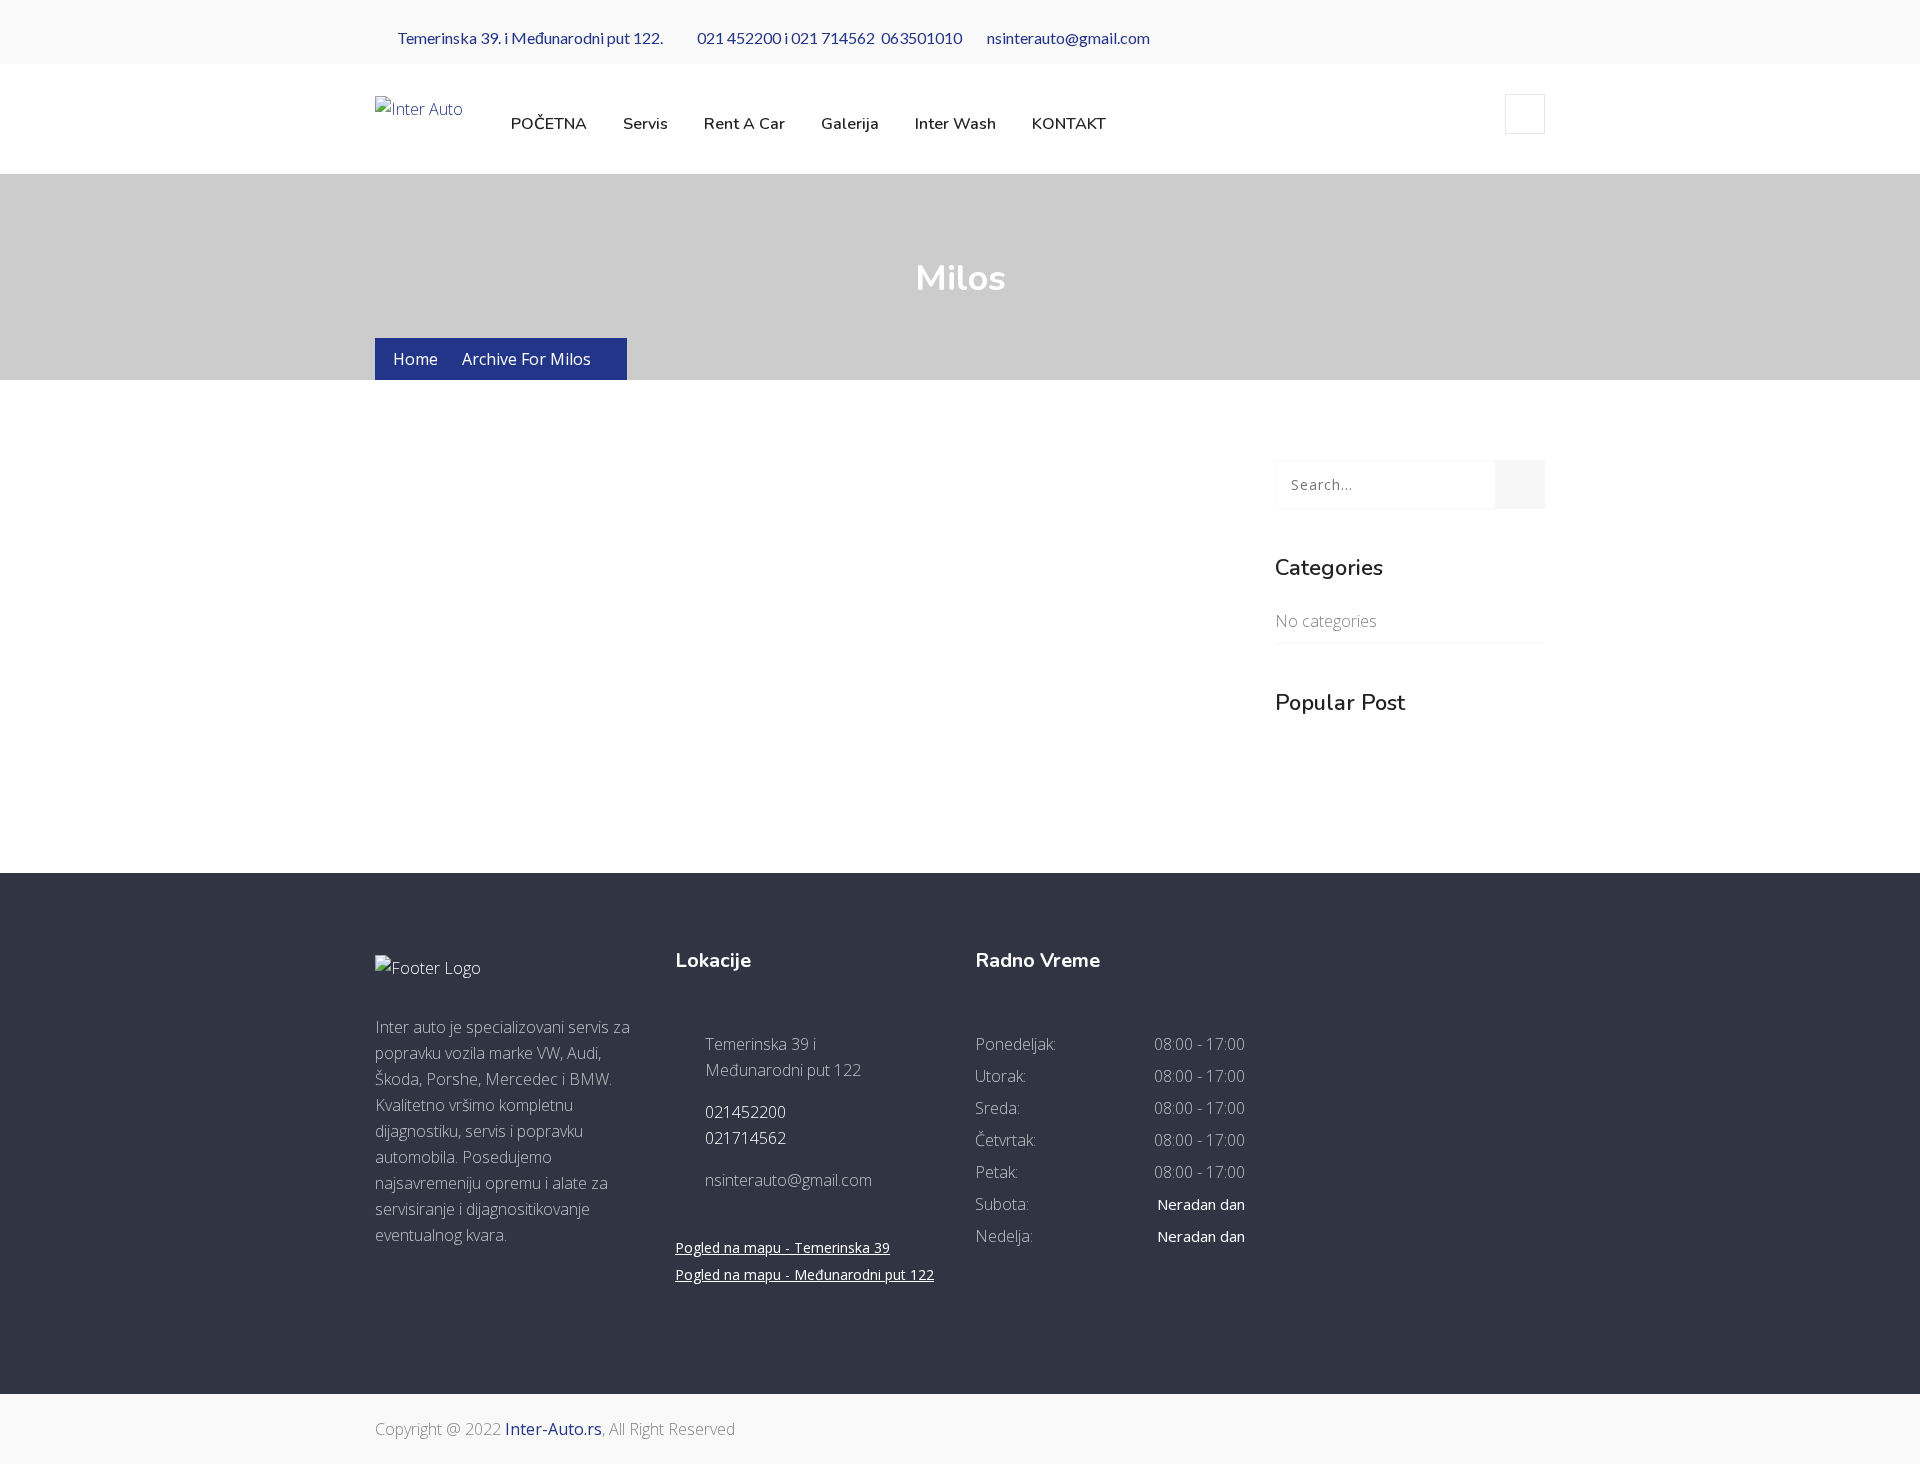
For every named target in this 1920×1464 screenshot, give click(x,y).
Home (415, 359)
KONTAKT (1069, 124)
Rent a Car (744, 124)
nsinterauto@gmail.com (1068, 37)
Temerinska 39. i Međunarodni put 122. (530, 37)
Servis (645, 124)
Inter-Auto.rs (553, 1429)
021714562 (745, 1138)
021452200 (745, 1112)
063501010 (921, 37)
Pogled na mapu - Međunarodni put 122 (804, 1274)
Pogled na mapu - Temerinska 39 (782, 1247)
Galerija (850, 124)
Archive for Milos (526, 359)
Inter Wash (955, 124)
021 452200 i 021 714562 (783, 37)
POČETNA (549, 124)
